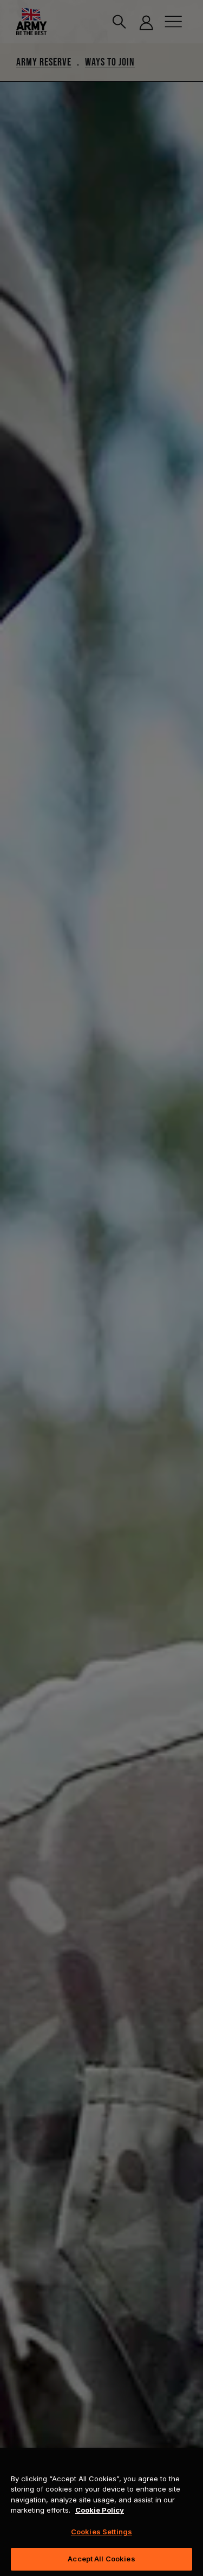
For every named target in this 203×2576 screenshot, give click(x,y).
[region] (101, 2512)
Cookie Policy (100, 2510)
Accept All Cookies (101, 2559)
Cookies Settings (101, 2532)
